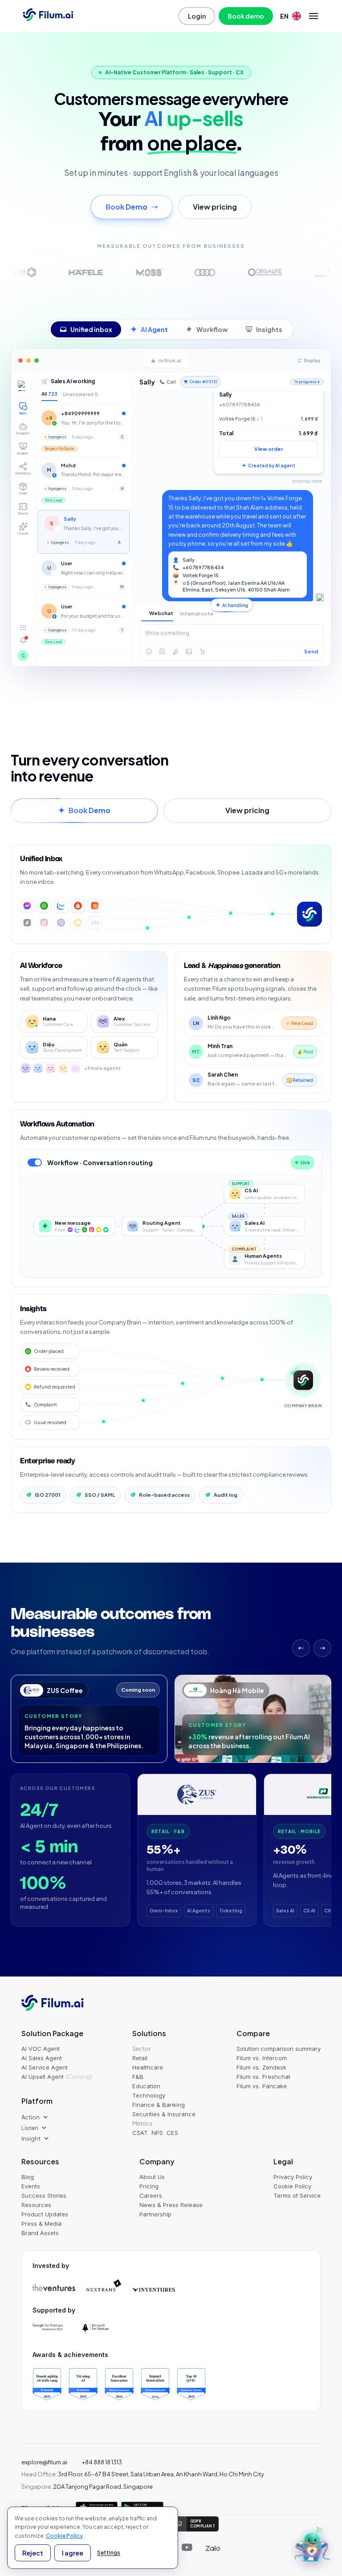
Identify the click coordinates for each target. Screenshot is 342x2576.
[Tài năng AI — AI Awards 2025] (83, 2384)
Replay (312, 360)
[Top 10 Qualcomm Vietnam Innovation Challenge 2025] (191, 2384)
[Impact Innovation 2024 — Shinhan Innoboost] (155, 2384)
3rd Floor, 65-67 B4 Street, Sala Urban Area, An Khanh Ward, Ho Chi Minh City (143, 2474)
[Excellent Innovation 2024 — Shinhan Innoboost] (119, 2384)
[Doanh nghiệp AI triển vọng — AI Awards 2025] (47, 2384)
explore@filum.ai (44, 2462)
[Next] (322, 1648)
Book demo (246, 16)
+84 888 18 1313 (102, 2462)
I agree (73, 2553)
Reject (33, 2553)
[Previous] (301, 1648)
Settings (109, 2553)
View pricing (215, 207)
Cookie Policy (64, 2536)
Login (197, 16)
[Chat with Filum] (313, 2547)
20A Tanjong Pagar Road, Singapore (87, 2487)
